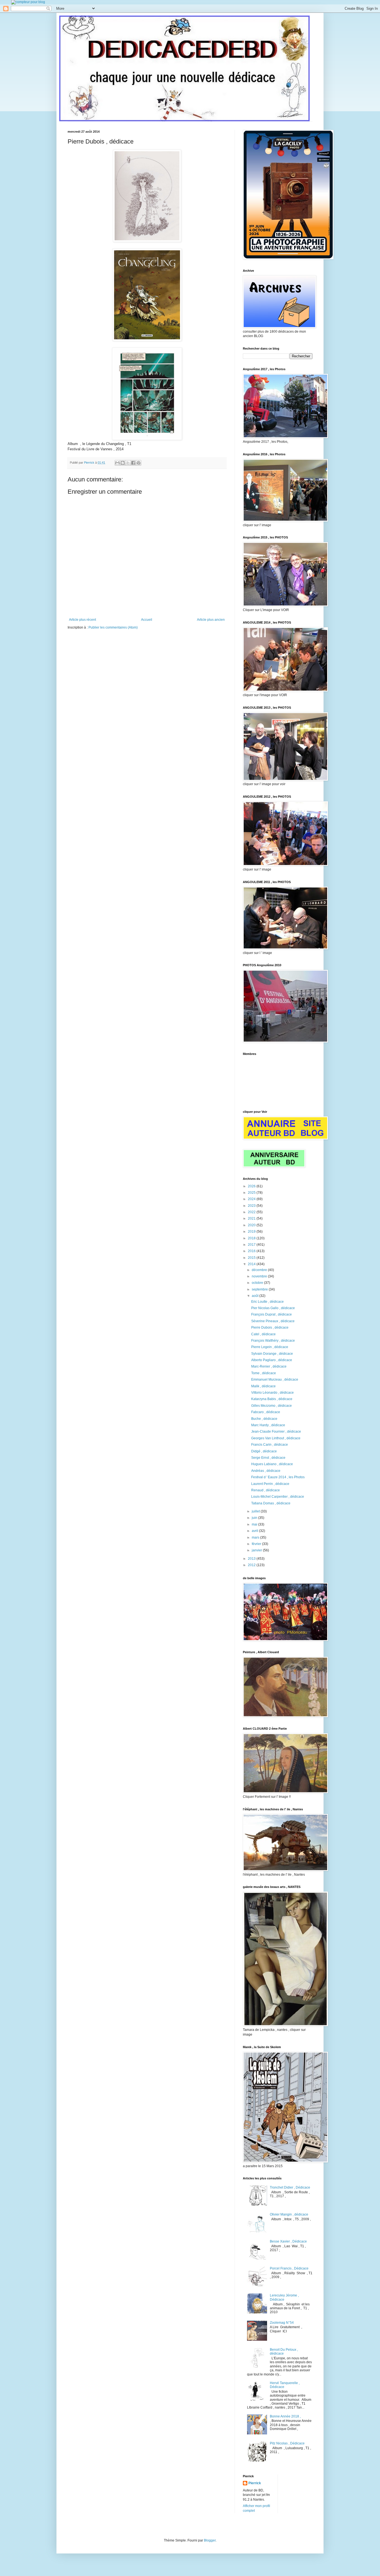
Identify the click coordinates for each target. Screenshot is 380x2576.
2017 (252, 1245)
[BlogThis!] (123, 463)
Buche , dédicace (264, 1419)
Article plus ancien (211, 620)
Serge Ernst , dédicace (268, 1458)
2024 (252, 1199)
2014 (252, 1264)
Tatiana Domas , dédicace (271, 1503)
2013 (252, 1559)
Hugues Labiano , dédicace (272, 1464)
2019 (252, 1232)
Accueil (147, 620)
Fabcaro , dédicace (266, 1412)
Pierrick (255, 2483)
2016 (252, 1251)
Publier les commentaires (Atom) (113, 627)
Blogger (210, 2540)
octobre (258, 1283)
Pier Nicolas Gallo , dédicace (273, 1308)
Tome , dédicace (264, 1373)
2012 (252, 1565)
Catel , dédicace (263, 1334)
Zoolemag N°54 (282, 2323)
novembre (260, 1276)
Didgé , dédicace (264, 1451)
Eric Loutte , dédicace (267, 1302)
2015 (252, 1258)
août (256, 1296)
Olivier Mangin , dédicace (289, 2214)
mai (255, 1524)
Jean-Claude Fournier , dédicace (276, 1432)
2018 (252, 1238)
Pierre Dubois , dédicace (270, 1327)
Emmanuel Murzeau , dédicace (275, 1380)
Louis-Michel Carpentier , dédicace (278, 1497)
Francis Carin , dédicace (270, 1445)
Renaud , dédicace (266, 1490)
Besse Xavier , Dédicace (288, 2241)
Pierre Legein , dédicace (270, 1347)
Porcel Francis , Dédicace (289, 2268)
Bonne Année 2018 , (285, 2416)
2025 (252, 1193)
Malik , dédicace (263, 1386)
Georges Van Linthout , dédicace (276, 1438)
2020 (252, 1225)
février (257, 1544)
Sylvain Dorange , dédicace (272, 1354)
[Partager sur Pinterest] (139, 463)
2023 (252, 1206)
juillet (256, 1511)
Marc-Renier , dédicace (269, 1366)
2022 (252, 1212)
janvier (257, 1550)
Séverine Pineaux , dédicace (273, 1321)
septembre (260, 1289)
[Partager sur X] (128, 463)
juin (255, 1518)
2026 (252, 1186)
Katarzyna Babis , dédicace (272, 1399)
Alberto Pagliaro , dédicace (272, 1360)
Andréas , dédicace (266, 1471)
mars (256, 1537)
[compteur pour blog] (28, 2)
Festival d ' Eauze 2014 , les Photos (278, 1477)
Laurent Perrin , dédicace (270, 1484)
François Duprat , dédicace (272, 1314)
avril (255, 1531)
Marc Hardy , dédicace (268, 1425)
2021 (252, 1218)
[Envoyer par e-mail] (117, 463)
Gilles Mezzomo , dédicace (272, 1406)
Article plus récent (82, 620)
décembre (260, 1270)
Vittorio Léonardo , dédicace (272, 1393)
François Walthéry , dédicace (273, 1341)
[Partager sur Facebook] (133, 463)
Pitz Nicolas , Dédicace (287, 2443)
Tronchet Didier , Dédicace (290, 2187)
